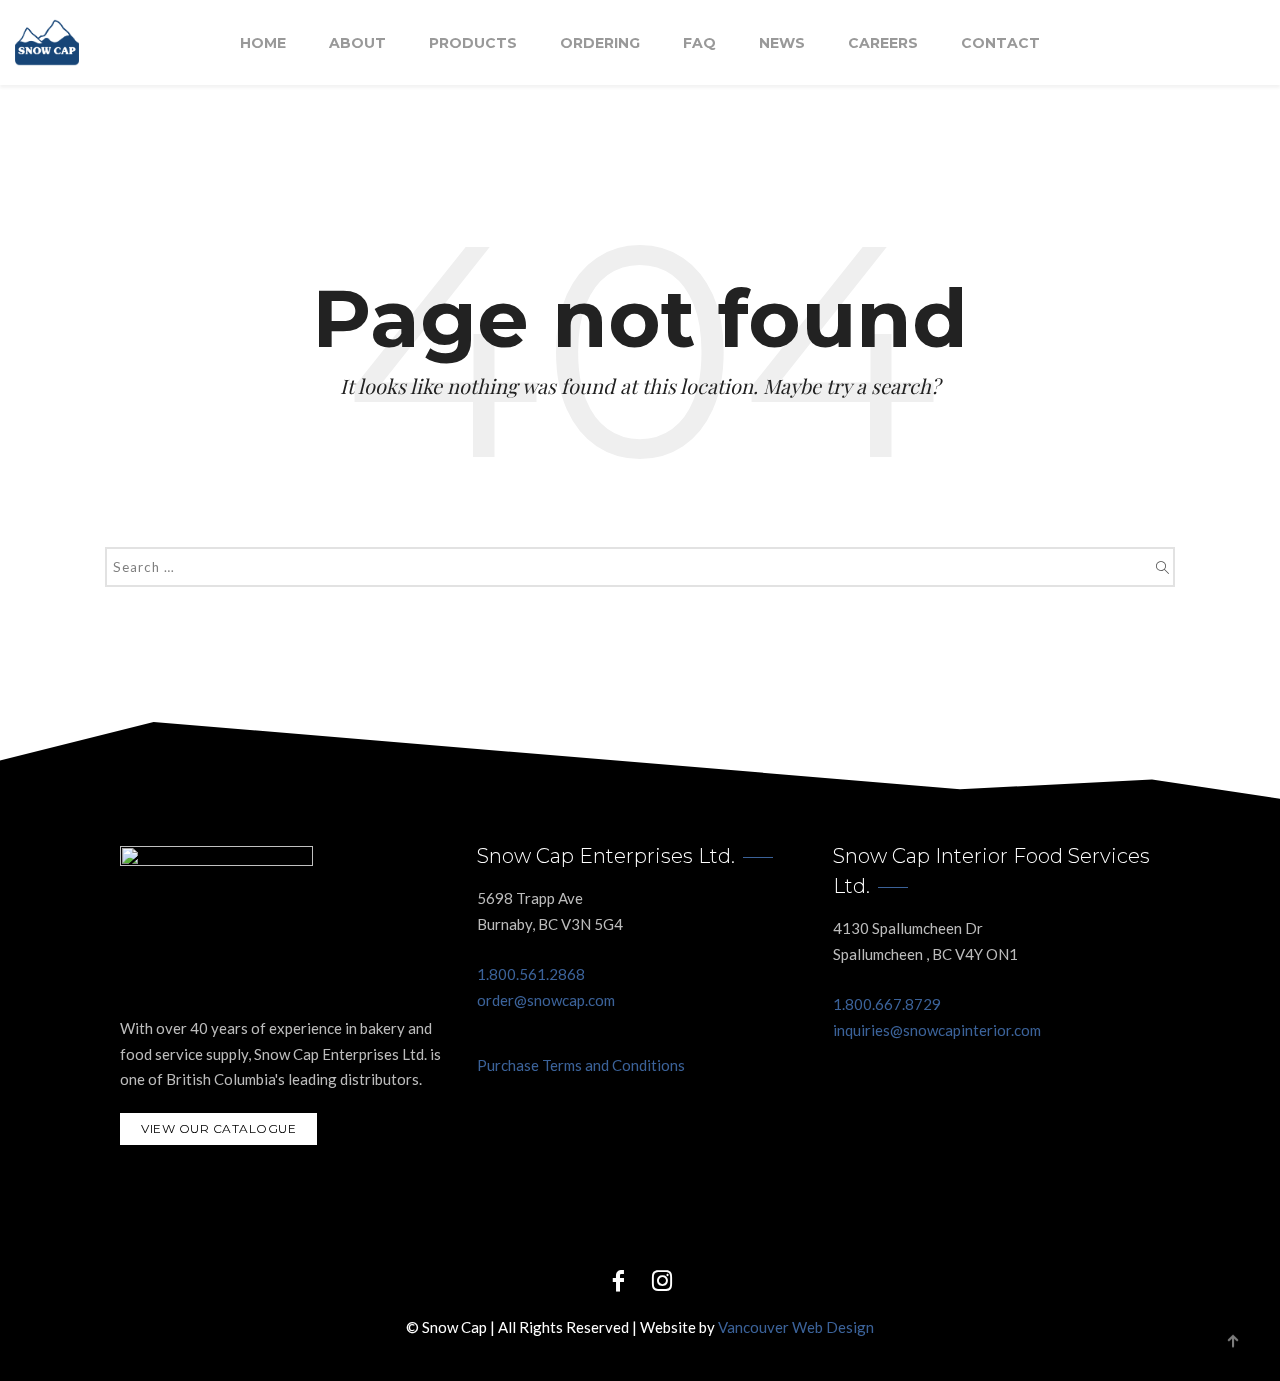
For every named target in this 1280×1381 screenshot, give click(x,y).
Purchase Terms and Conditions (581, 1065)
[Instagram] (662, 1279)
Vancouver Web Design (796, 1327)
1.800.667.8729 (887, 1004)
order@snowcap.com (546, 1000)
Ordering (600, 43)
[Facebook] (618, 1279)
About (357, 43)
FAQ (699, 43)
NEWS (782, 43)
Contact (1000, 43)
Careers (883, 43)
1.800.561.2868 (531, 974)
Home (263, 43)
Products (473, 43)
